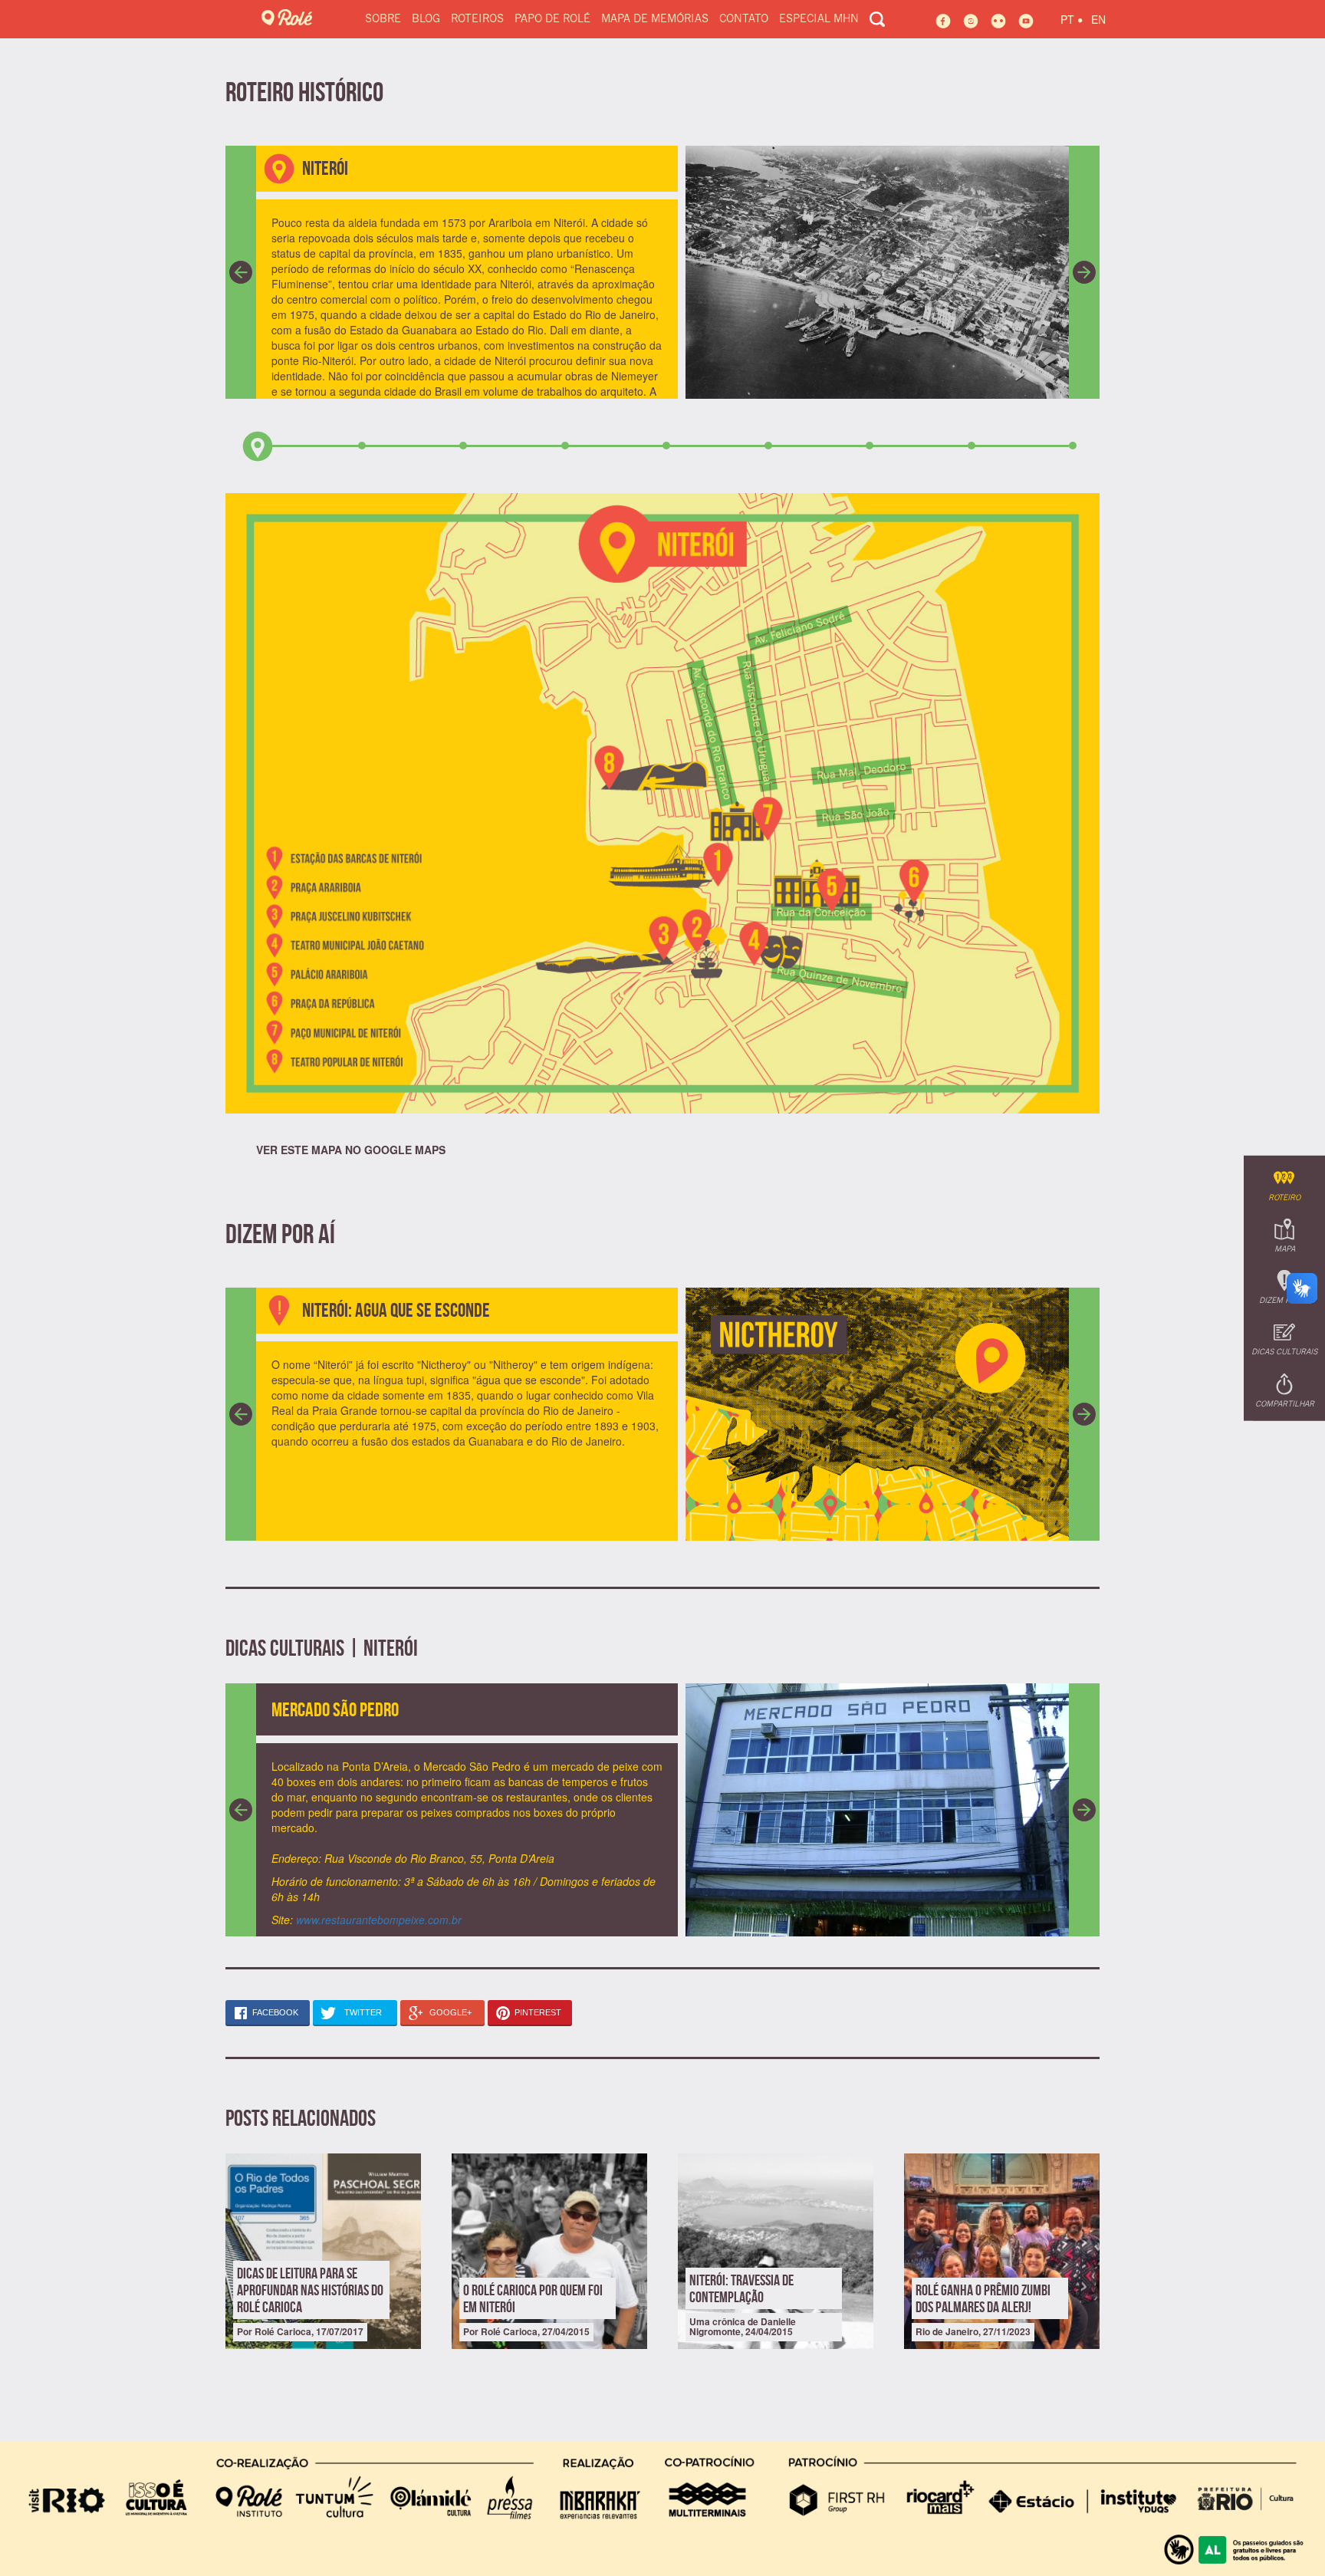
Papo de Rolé (552, 19)
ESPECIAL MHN (819, 19)
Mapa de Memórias (655, 19)
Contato (744, 19)
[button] (241, 272)
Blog (426, 19)
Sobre (383, 19)
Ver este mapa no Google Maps (351, 1150)
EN (1098, 19)
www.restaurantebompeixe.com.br (379, 1920)
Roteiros (477, 19)
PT (1072, 17)
